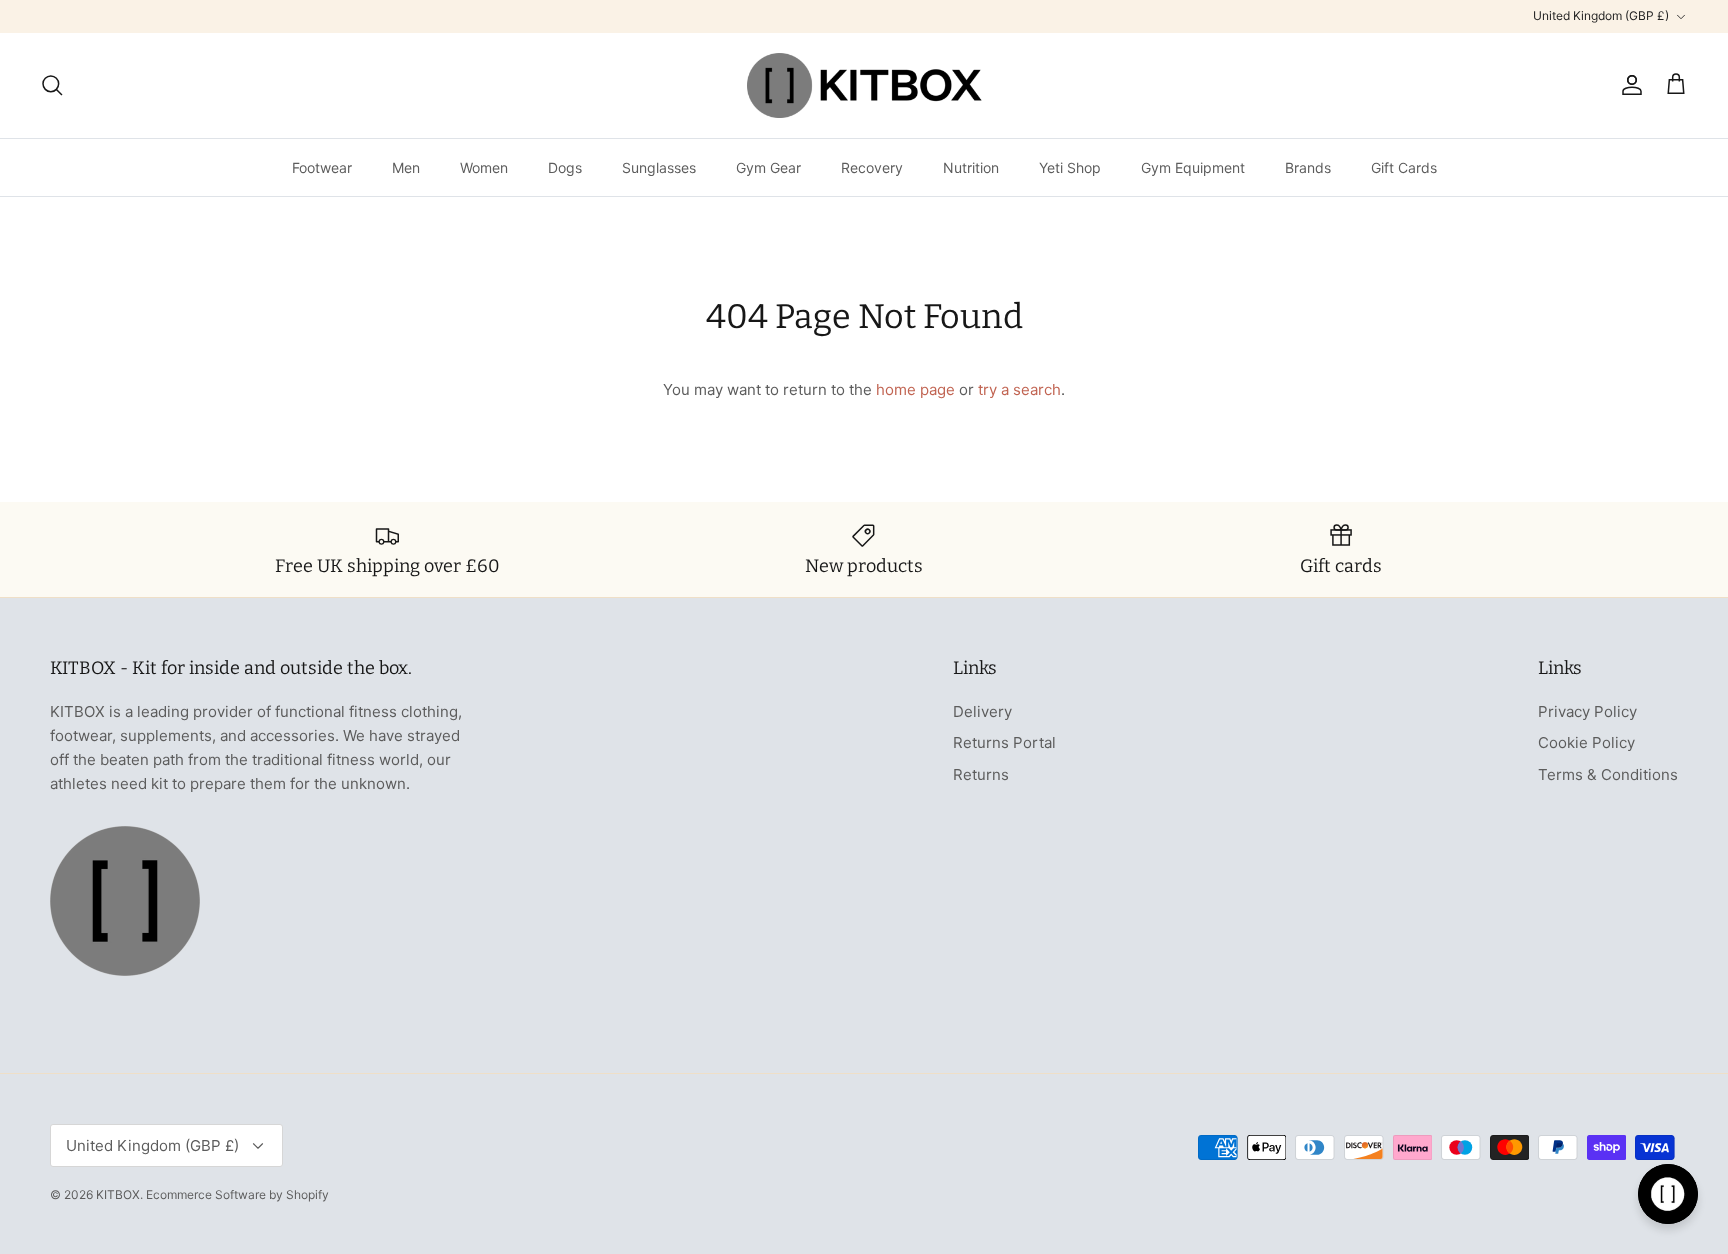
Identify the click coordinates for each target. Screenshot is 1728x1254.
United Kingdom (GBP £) (1601, 15)
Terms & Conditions (1608, 774)
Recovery (872, 167)
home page (915, 389)
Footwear (322, 167)
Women (484, 167)
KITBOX (118, 1194)
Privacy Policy (1587, 711)
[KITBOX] (864, 85)
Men (406, 167)
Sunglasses (659, 167)
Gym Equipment (1193, 167)
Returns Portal (1004, 742)
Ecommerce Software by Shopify (237, 1194)
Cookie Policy (1586, 742)
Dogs (565, 167)
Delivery (982, 711)
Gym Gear (768, 167)
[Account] (1628, 85)
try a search (1019, 389)
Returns (981, 774)
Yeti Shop (1070, 167)
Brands (1308, 167)
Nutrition (971, 167)
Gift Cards (1404, 167)
